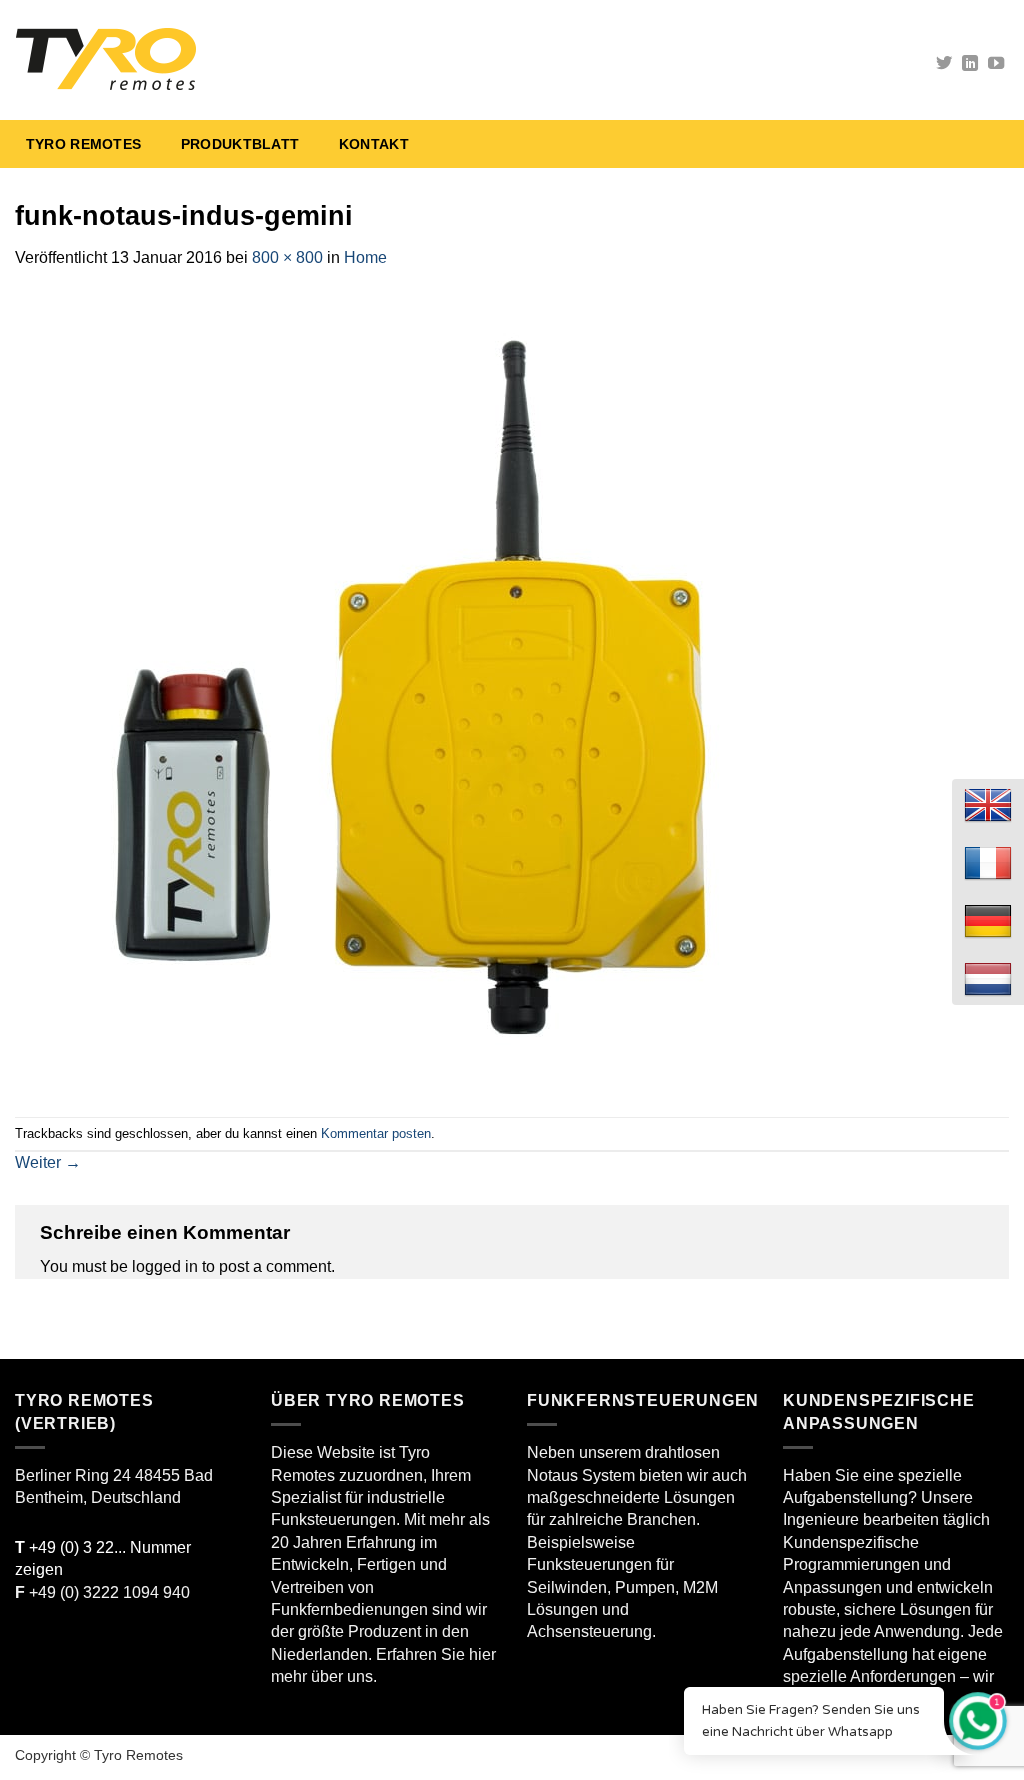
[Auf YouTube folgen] (996, 64)
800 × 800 (287, 257)
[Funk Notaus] (235, 60)
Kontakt (374, 144)
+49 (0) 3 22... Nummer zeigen (103, 1558)
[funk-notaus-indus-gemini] (415, 692)
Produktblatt (240, 144)
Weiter (48, 1162)
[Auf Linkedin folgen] (970, 64)
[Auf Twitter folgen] (944, 64)
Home (365, 257)
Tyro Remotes (83, 144)
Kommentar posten (376, 1133)
